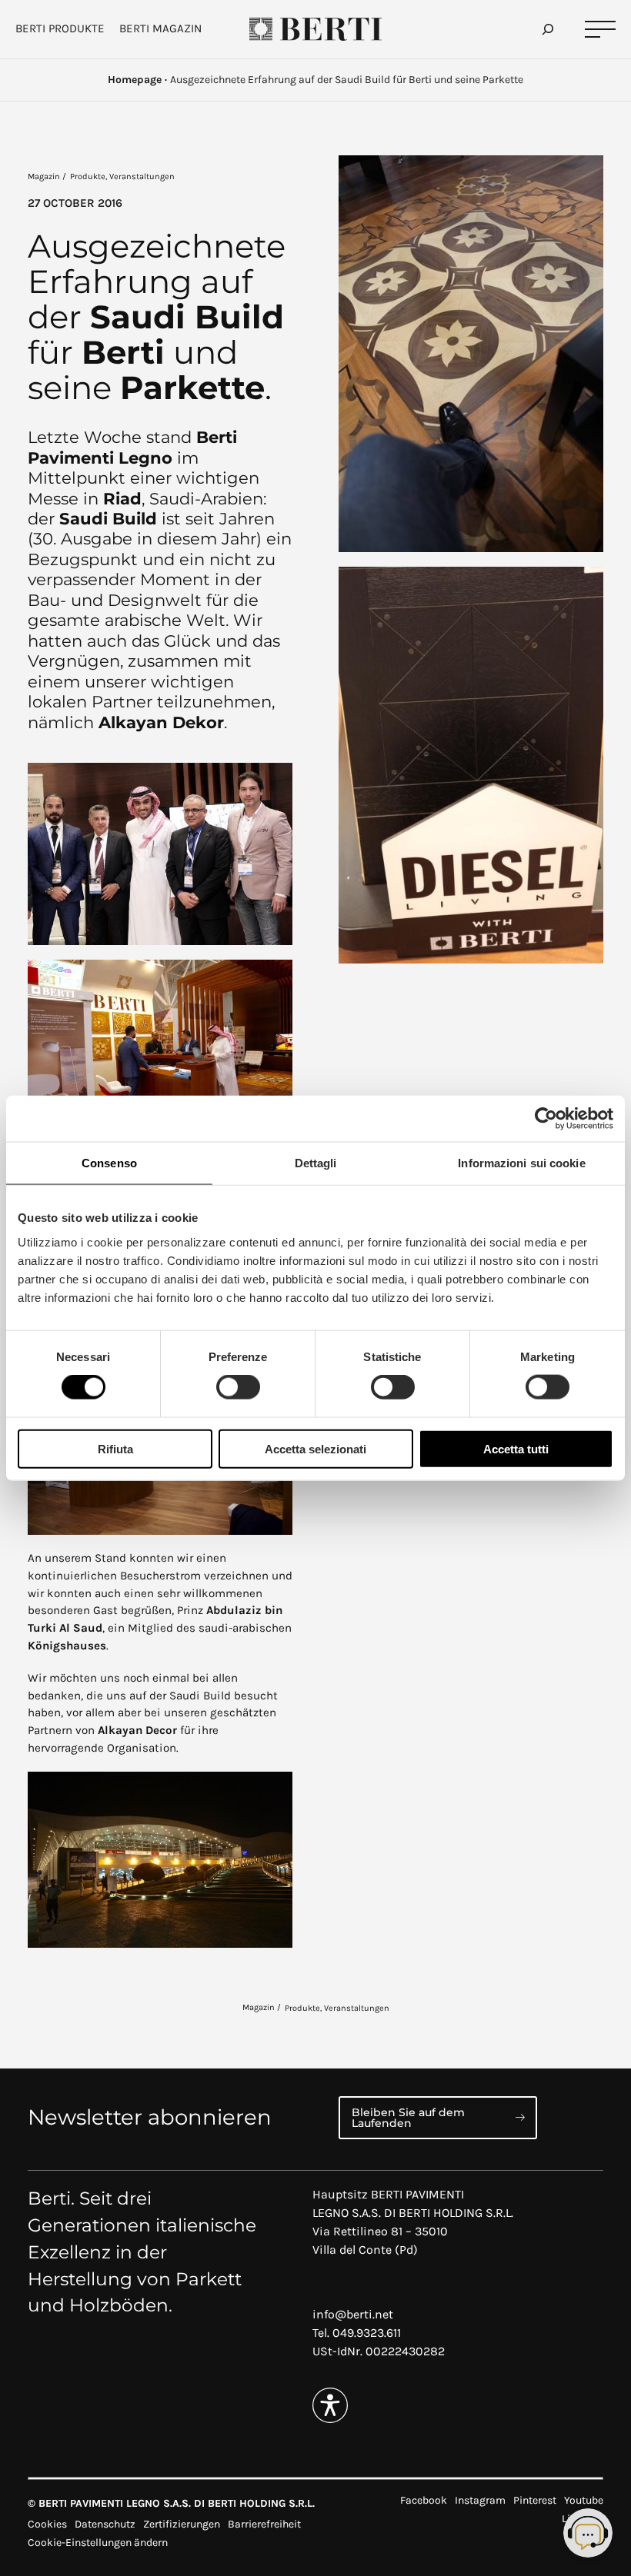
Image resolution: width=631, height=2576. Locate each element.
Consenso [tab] (109, 1163)
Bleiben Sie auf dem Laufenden (408, 2118)
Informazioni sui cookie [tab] (521, 1163)
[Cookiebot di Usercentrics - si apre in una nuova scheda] (546, 1119)
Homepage (135, 80)
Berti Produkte (60, 28)
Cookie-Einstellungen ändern (98, 2543)
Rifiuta (115, 1448)
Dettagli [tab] (316, 1163)
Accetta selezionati (315, 1448)
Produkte (88, 176)
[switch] (238, 1387)
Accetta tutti (516, 1448)
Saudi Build (108, 519)
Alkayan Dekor (161, 722)
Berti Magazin (160, 28)
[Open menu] (600, 30)
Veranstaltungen (142, 176)
